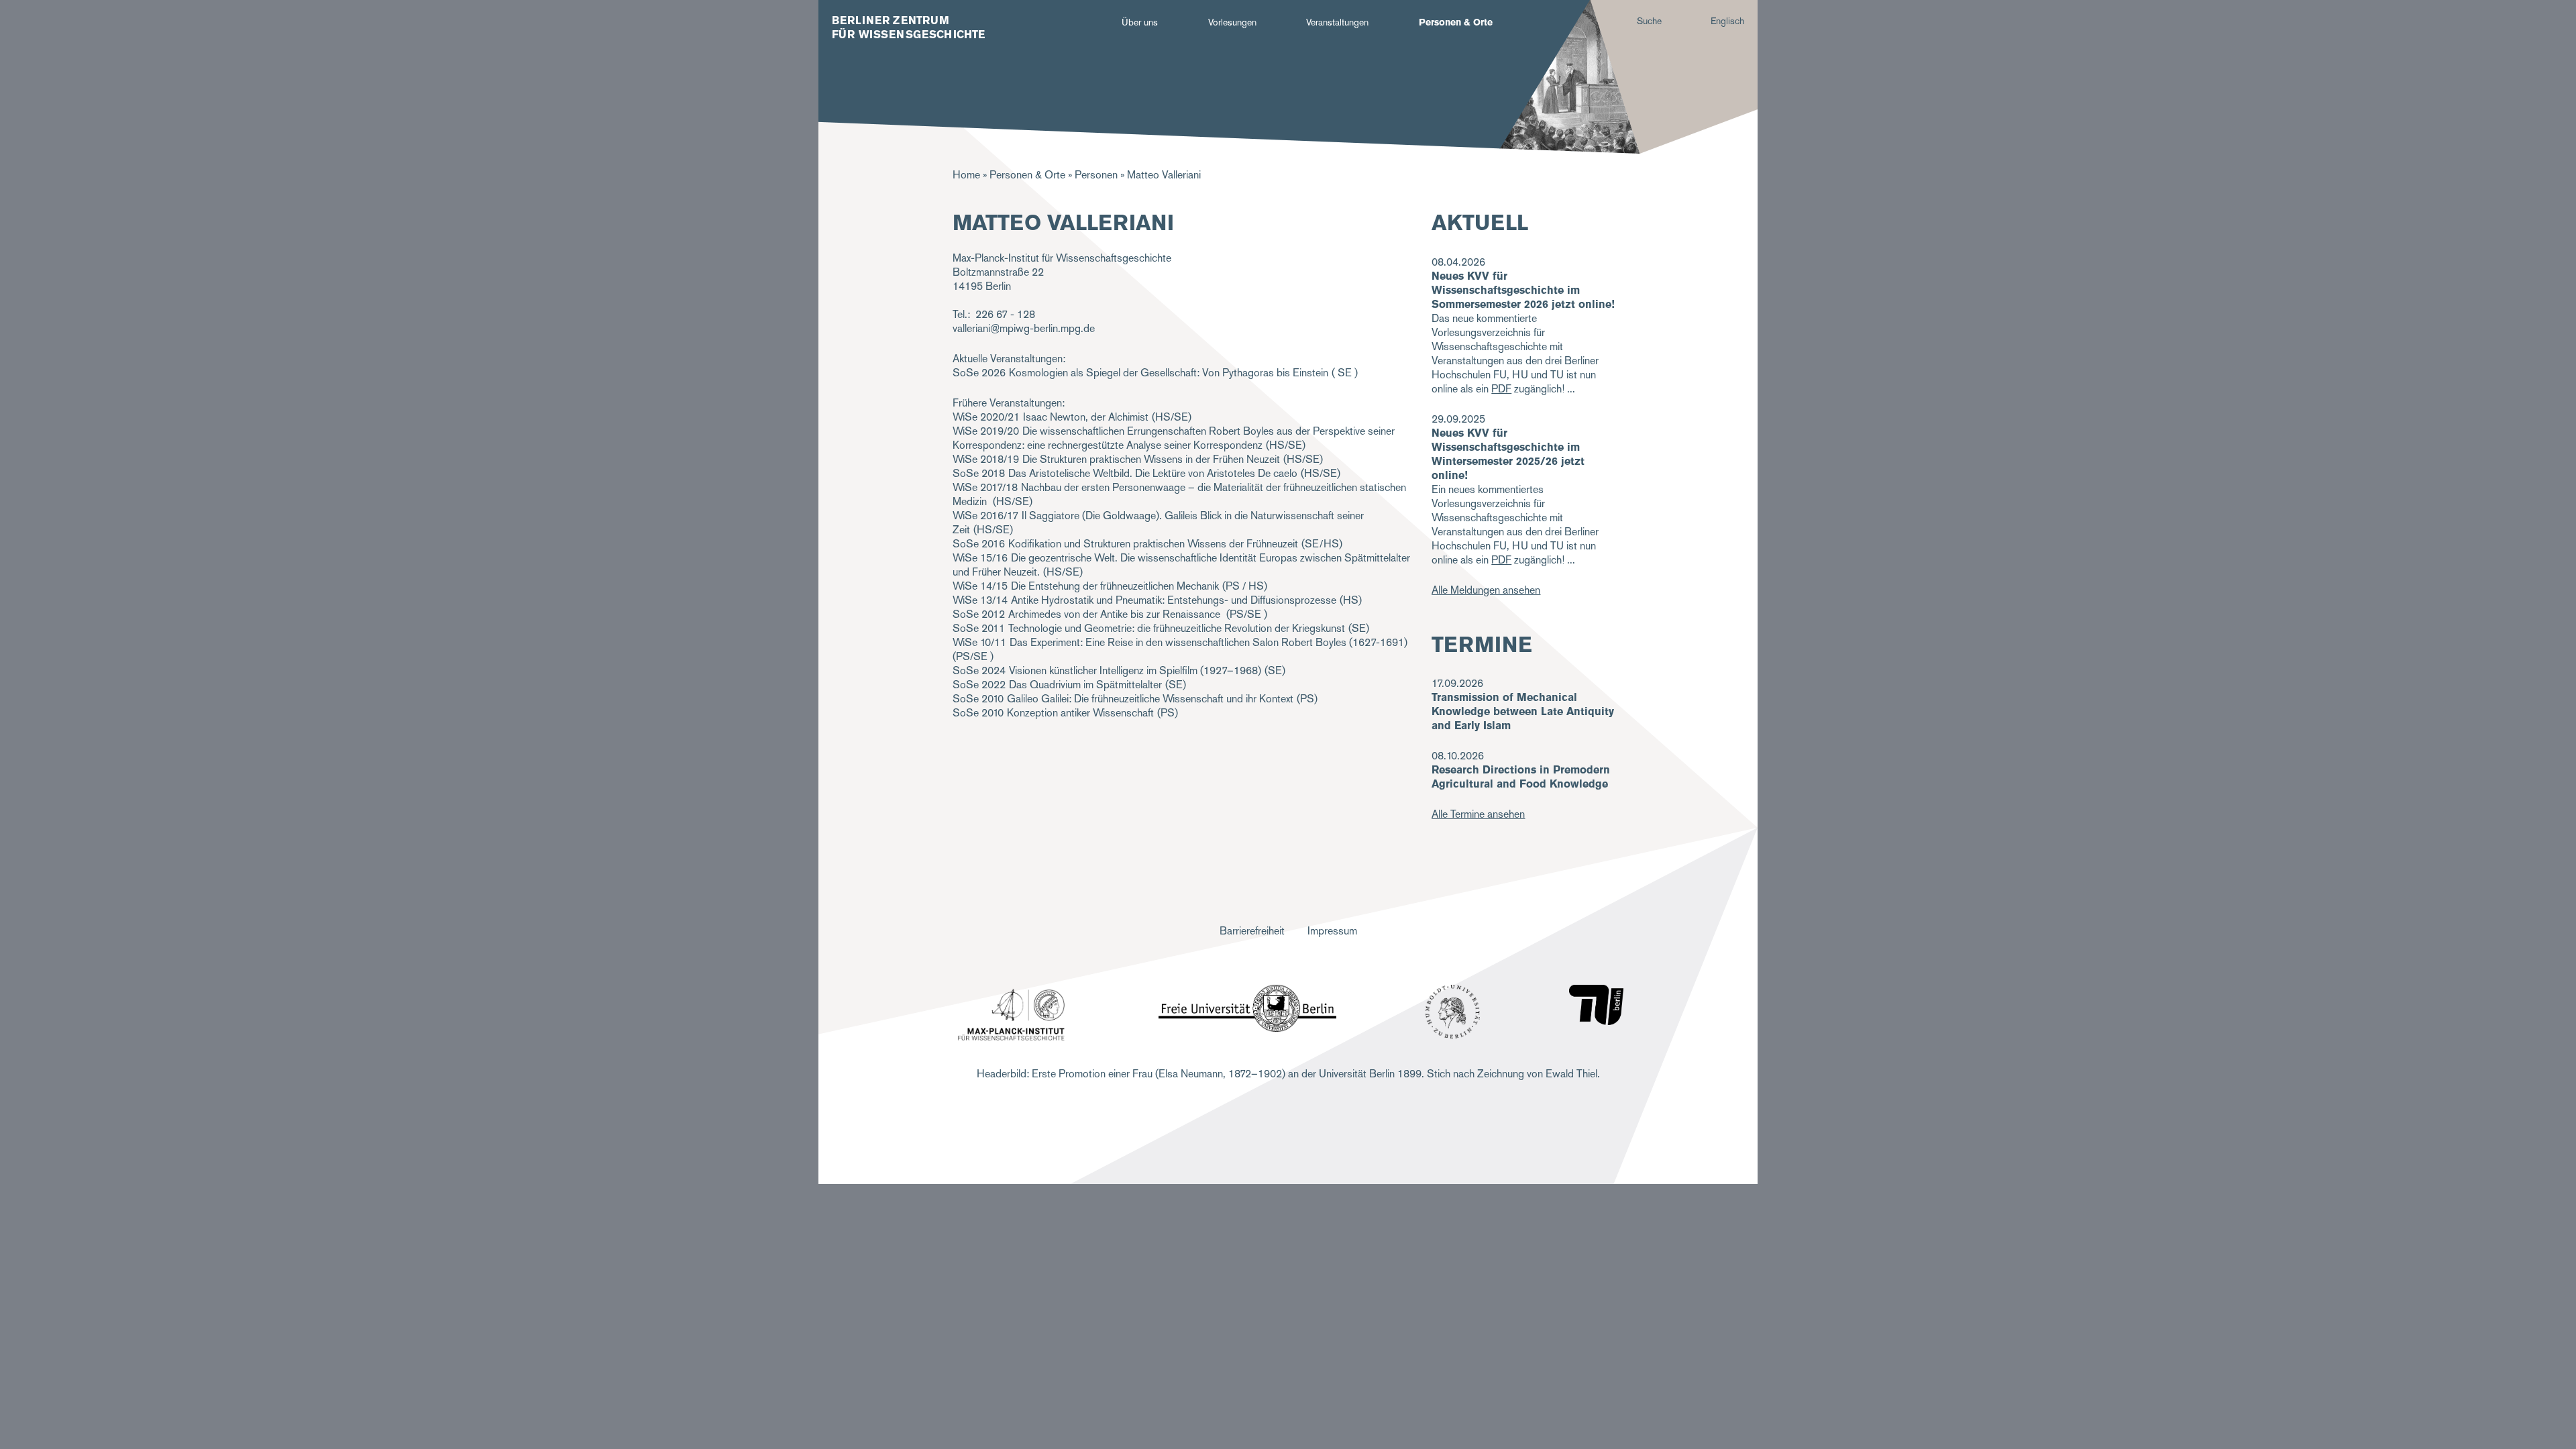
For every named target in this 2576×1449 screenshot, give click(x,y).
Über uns (1140, 22)
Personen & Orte (1456, 22)
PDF (1501, 389)
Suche (1649, 21)
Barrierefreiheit (1252, 931)
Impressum (1332, 931)
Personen (1096, 175)
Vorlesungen (1232, 22)
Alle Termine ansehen (1478, 814)
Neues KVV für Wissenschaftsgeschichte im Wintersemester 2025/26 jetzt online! (1508, 454)
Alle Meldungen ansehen (1486, 590)
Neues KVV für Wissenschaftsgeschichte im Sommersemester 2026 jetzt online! (1523, 290)
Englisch (1727, 21)
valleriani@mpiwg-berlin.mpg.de (1024, 328)
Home (966, 175)
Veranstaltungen (1337, 22)
